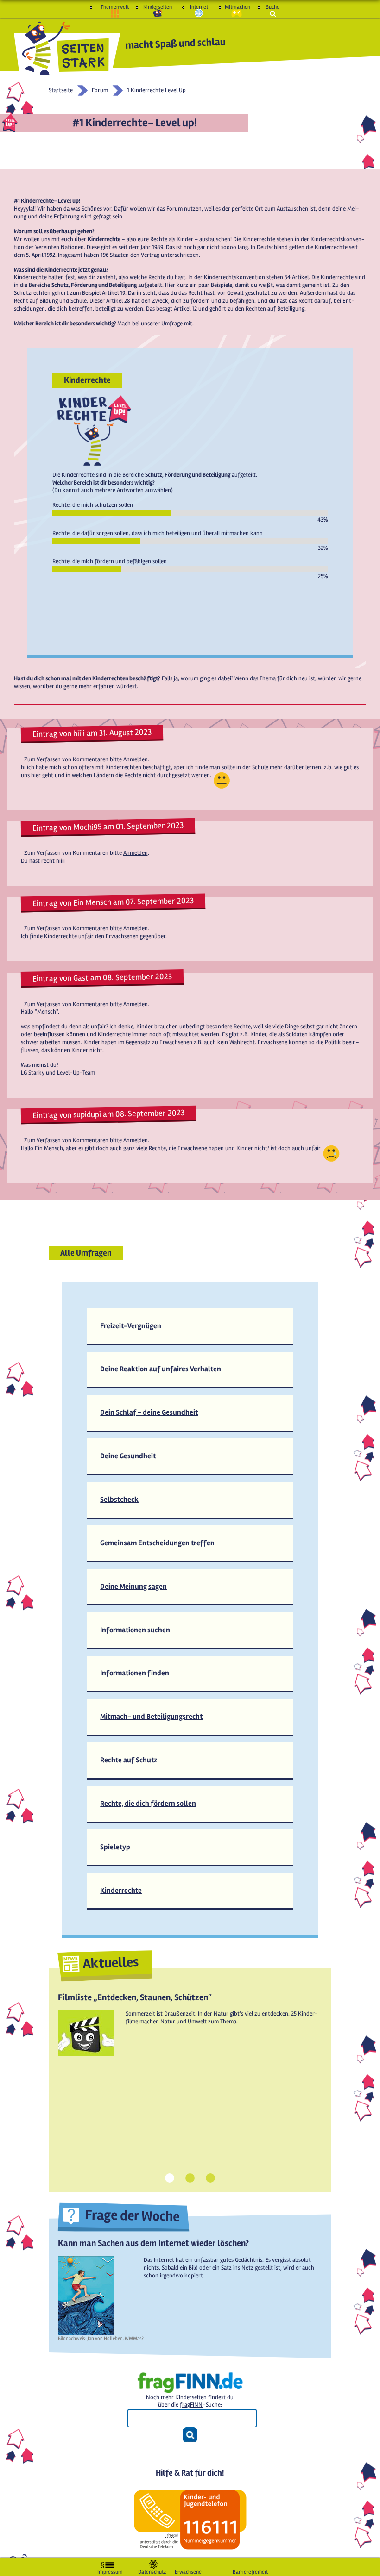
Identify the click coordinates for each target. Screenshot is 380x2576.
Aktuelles (111, 1963)
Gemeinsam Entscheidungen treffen (157, 1543)
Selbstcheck (119, 1500)
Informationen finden (135, 1673)
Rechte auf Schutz (129, 1760)
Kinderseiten (158, 7)
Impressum (110, 2570)
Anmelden (136, 759)
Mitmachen (237, 7)
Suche (273, 7)
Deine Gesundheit (128, 1456)
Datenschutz (152, 2570)
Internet (199, 7)
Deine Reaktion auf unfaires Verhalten (161, 1369)
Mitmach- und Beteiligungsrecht (151, 1717)
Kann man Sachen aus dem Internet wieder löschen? (153, 2243)
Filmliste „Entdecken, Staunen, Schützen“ (135, 1997)
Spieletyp (115, 1847)
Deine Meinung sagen (133, 1587)
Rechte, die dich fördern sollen (148, 1804)
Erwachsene (188, 2570)
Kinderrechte (121, 1891)
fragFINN (191, 2405)
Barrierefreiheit (250, 2570)
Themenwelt (115, 7)
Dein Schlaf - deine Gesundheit (149, 1412)
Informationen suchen (135, 1630)
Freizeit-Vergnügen (131, 1326)
